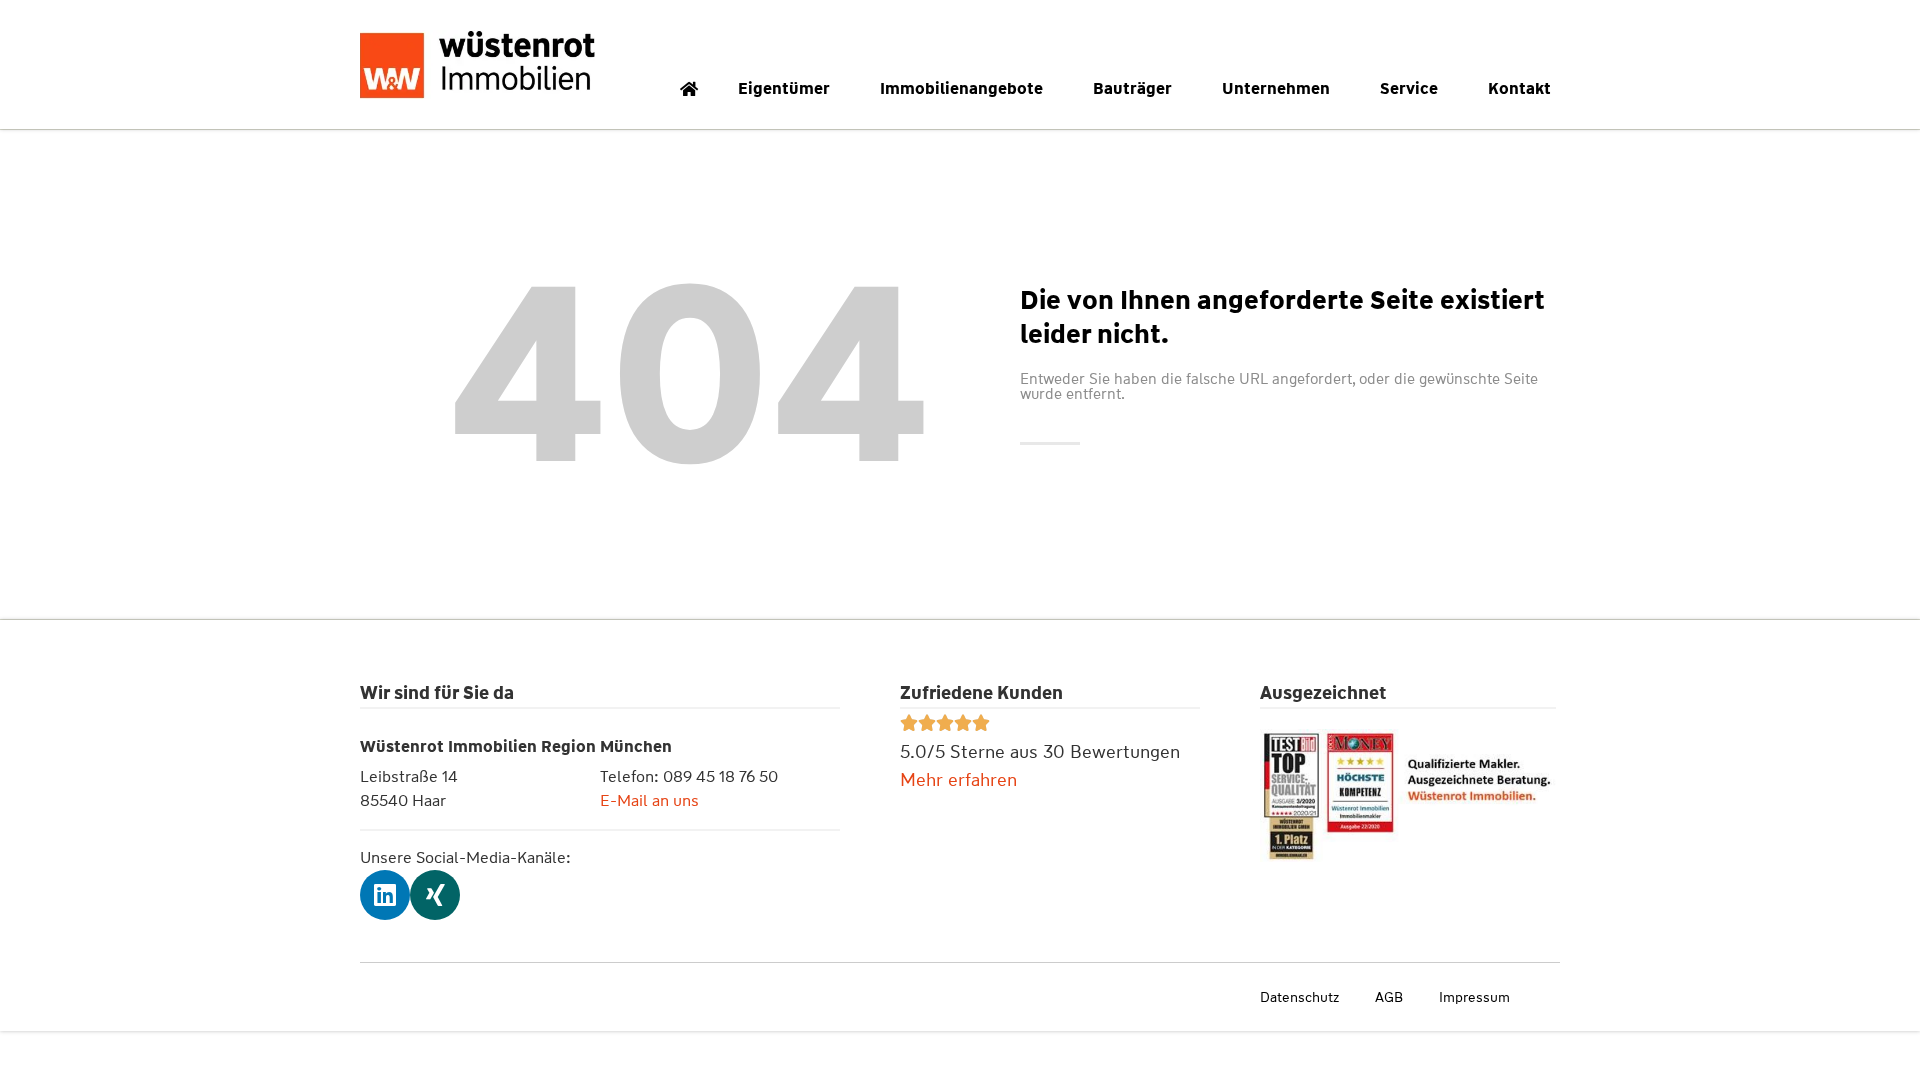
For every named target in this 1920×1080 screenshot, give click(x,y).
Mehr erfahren (958, 780)
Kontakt (1519, 88)
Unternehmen (1276, 88)
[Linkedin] (385, 895)
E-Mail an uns (649, 800)
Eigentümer (784, 88)
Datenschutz (1299, 997)
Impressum (1474, 997)
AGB (1389, 997)
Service (1409, 88)
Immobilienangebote (961, 88)
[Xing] (435, 895)
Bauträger (1132, 88)
